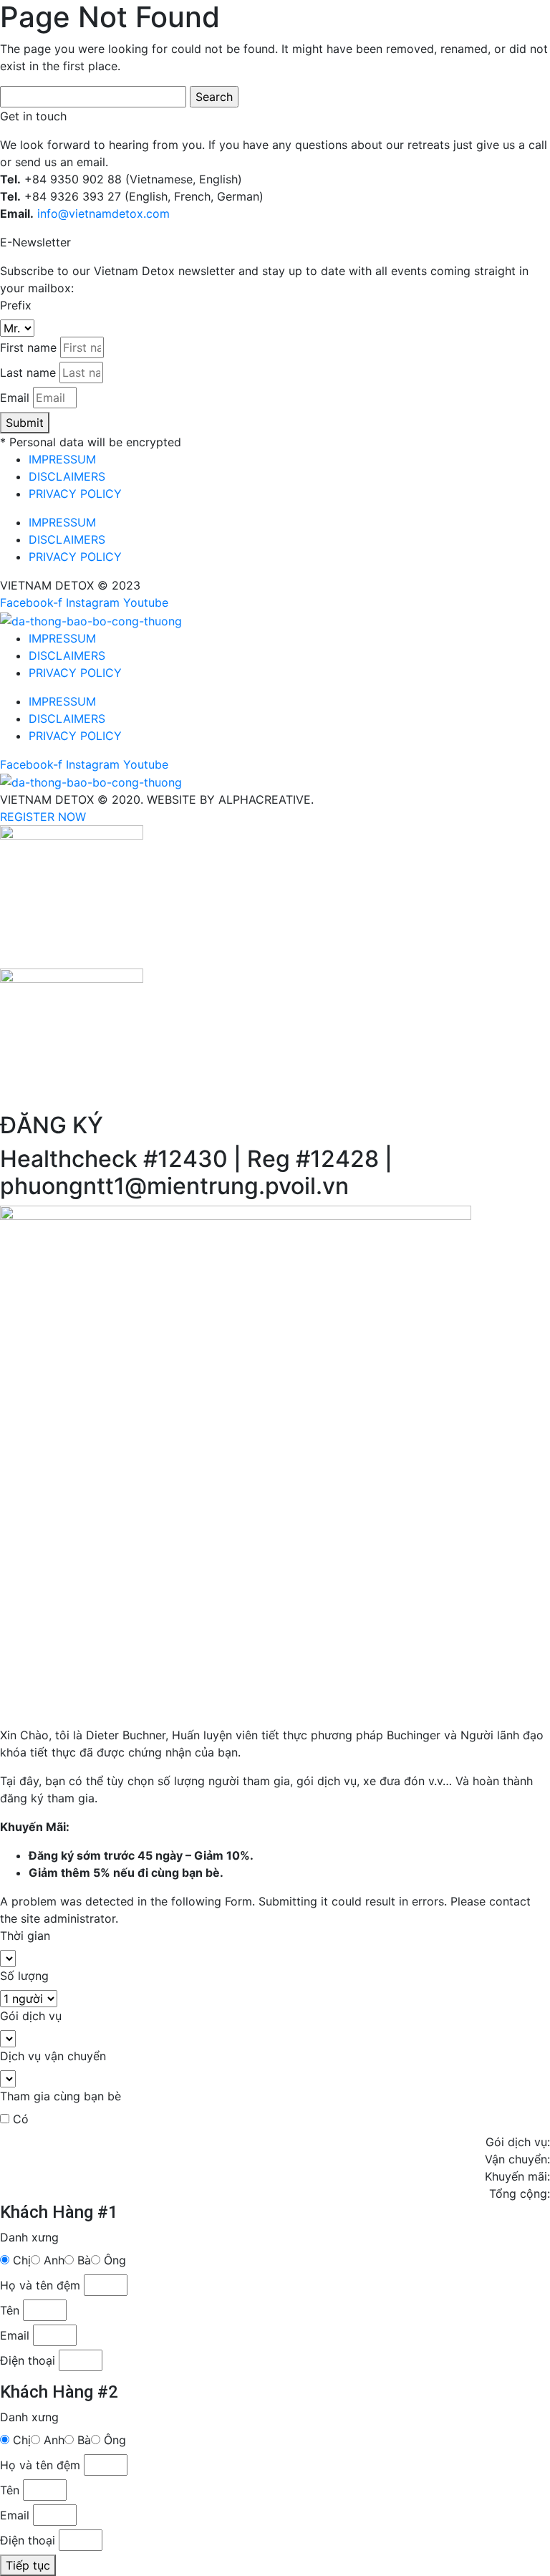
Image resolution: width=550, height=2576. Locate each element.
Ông (115, 2260)
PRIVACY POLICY (75, 494)
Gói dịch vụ (31, 2016)
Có (21, 2119)
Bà (84, 2260)
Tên (10, 2310)
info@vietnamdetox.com (103, 213)
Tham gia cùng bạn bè (61, 2096)
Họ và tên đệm (40, 2285)
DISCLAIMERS (67, 476)
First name (28, 347)
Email (15, 398)
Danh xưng (29, 2237)
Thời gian (25, 1936)
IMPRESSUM (62, 459)
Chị (22, 2260)
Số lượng (24, 1976)
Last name (28, 373)
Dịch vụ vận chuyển (53, 2056)
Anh (54, 2260)
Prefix (16, 305)
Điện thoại (28, 2360)
